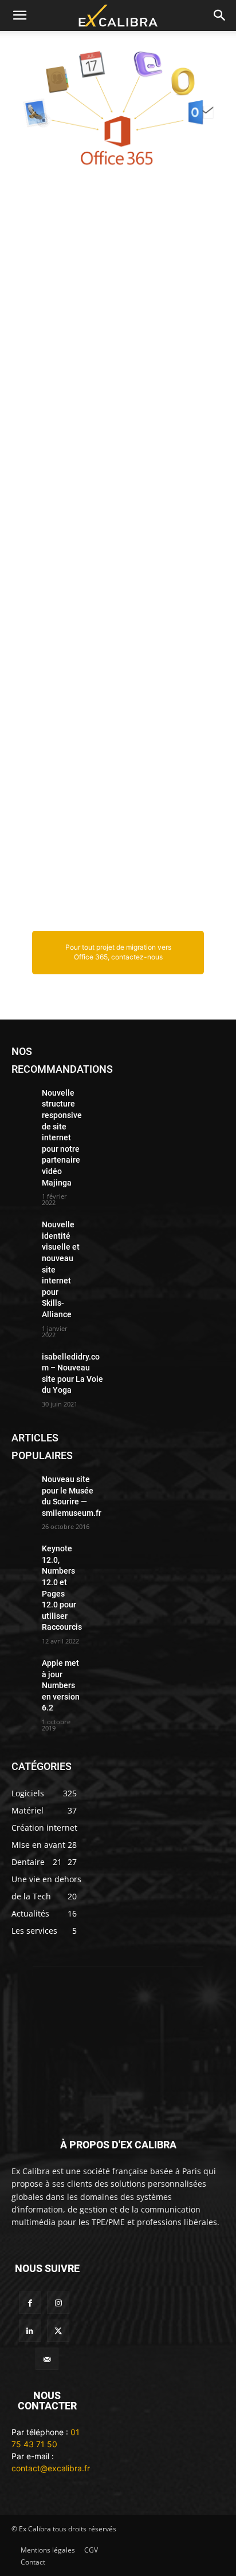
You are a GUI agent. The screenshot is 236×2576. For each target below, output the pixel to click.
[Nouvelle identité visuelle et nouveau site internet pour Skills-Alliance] (22, 1227)
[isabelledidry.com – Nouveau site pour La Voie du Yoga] (22, 1359)
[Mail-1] (47, 2359)
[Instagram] (58, 2303)
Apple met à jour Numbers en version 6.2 (61, 1685)
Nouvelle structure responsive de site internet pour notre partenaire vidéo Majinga (62, 1138)
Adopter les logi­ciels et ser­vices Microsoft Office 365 (115, 228)
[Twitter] (58, 2331)
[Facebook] (30, 2303)
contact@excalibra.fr (51, 2468)
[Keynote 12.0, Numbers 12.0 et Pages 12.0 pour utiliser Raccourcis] (22, 1551)
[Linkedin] (30, 2331)
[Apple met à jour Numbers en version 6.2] (22, 1665)
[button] (19, 15)
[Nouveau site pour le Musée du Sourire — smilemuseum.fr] (22, 1481)
